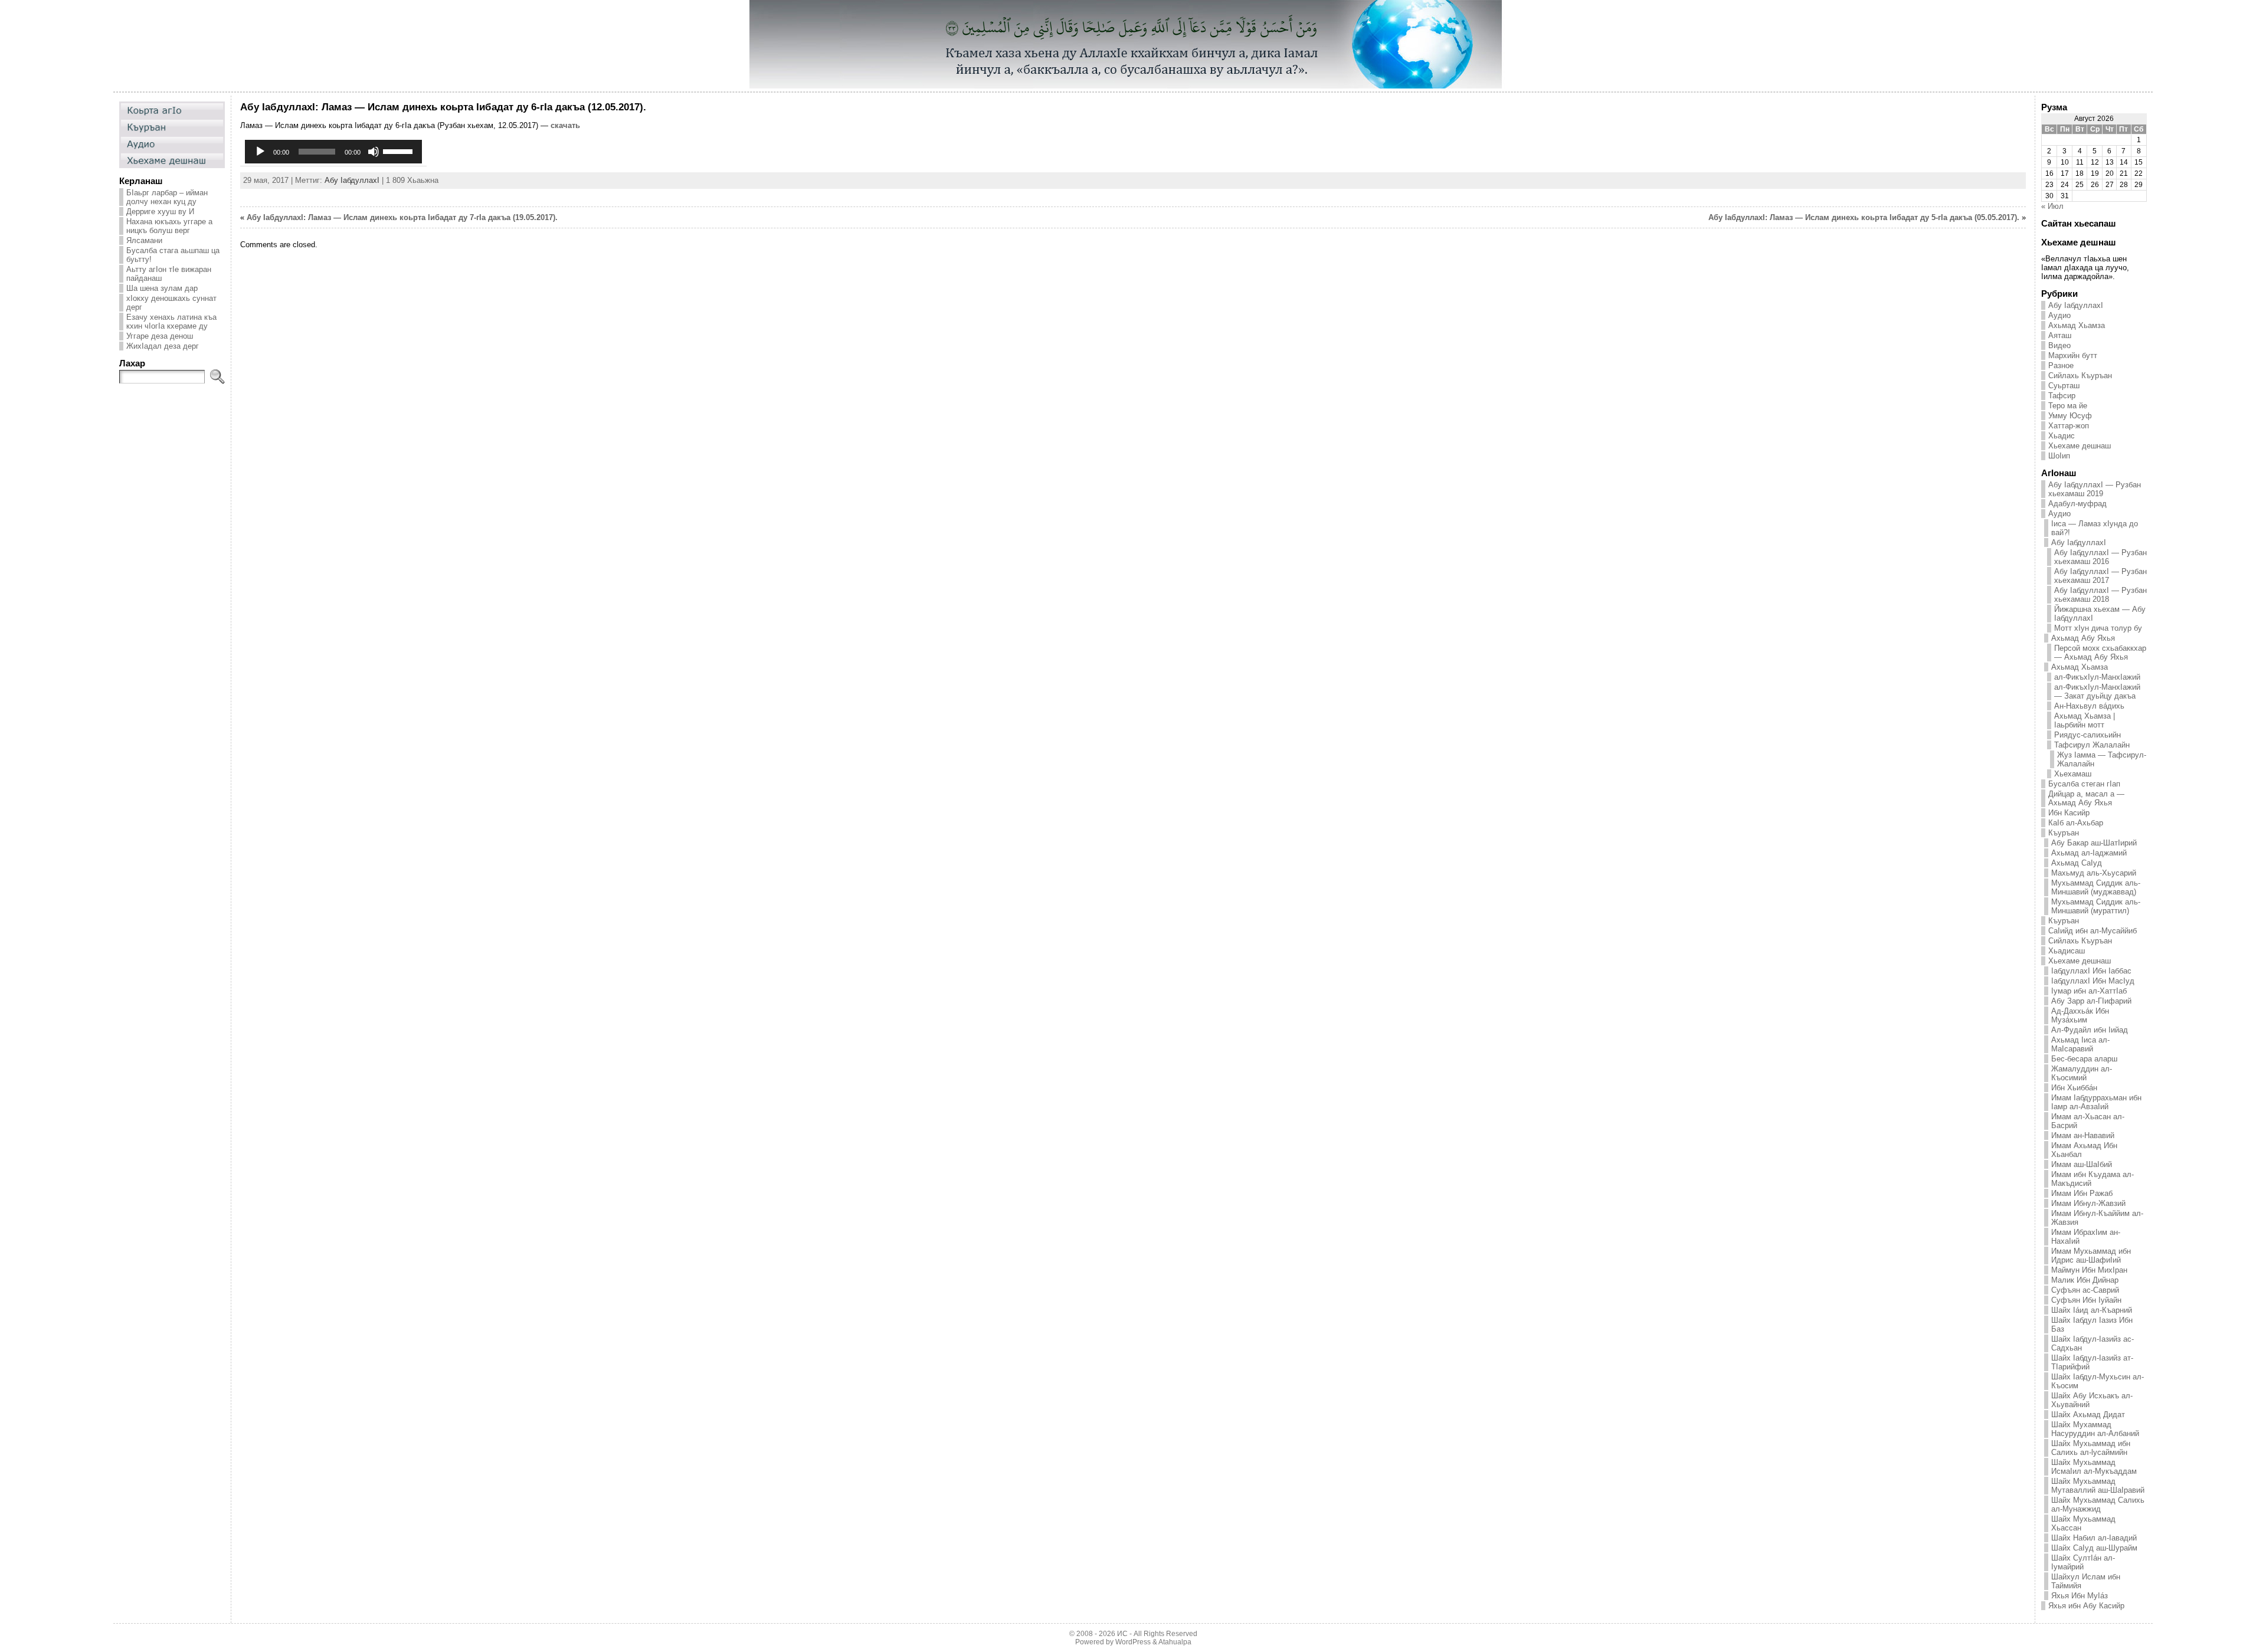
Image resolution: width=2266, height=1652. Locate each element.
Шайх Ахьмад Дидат (2088, 1415)
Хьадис (2062, 436)
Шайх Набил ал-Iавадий (2094, 1538)
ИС (1122, 1634)
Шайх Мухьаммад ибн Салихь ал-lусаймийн (2091, 1448)
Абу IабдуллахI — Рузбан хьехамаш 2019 (2095, 489)
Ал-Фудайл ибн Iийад (2090, 1030)
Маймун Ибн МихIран (2089, 1270)
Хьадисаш (2067, 951)
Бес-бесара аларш (2084, 1059)
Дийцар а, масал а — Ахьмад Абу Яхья (2086, 798)
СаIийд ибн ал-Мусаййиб (2093, 931)
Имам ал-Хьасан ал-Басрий (2088, 1121)
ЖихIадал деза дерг (163, 346)
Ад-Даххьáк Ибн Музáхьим (2080, 1015)
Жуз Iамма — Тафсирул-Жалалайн (2102, 759)
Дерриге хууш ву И (160, 212)
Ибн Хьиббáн (2074, 1088)
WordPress (1133, 1642)
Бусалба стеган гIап (2084, 784)
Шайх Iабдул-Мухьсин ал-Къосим (2098, 1381)
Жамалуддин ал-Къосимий (2082, 1073)
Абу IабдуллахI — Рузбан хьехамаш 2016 (2100, 557)
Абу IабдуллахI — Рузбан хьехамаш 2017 (2100, 576)
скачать (565, 125)
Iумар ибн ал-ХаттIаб (2089, 991)
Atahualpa (1175, 1642)
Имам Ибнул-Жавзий (2088, 1203)
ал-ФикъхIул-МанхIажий (2097, 677)
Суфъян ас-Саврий (2085, 1290)
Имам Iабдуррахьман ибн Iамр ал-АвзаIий (2096, 1102)
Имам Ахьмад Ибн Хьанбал (2084, 1150)
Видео (2059, 345)
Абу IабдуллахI (352, 180)
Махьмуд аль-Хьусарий (2094, 873)
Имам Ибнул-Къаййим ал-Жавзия (2097, 1218)
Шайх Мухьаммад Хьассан (2083, 1523)
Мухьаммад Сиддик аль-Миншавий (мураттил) (2096, 906)
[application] (333, 152)
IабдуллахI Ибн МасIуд (2093, 981)
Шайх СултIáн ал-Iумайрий (2083, 1562)
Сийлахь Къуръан (2080, 376)
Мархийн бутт (2073, 355)
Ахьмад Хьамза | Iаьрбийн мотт (2085, 720)
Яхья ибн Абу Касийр (2086, 1606)
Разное (2061, 366)
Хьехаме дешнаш (2080, 446)
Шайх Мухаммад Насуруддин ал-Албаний (2095, 1429)
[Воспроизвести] (260, 152)
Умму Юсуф (2070, 416)
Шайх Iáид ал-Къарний (2092, 1310)
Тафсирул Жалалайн (2092, 745)
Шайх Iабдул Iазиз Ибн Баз (2092, 1325)
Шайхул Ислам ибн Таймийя (2086, 1581)
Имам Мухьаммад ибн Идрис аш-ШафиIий (2091, 1256)
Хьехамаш (2073, 774)
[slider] (400, 150)
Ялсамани (144, 240)
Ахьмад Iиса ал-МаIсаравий (2080, 1044)
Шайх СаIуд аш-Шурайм (2094, 1548)
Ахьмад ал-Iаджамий (2089, 853)
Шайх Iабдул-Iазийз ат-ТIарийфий (2092, 1362)
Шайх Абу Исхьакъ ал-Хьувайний (2092, 1400)
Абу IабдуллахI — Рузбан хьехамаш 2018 (2100, 595)
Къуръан (2064, 833)
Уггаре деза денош (160, 336)
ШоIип (2059, 456)
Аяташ (2060, 335)
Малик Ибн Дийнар (2085, 1280)
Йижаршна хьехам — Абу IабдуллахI (2100, 614)
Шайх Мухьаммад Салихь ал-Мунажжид (2098, 1504)
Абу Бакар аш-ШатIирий (2094, 843)
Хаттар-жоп (2069, 426)
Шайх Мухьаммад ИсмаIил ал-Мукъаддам (2094, 1467)
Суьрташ (2064, 386)
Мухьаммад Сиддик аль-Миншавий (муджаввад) (2096, 887)
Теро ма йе (2068, 406)
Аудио (2059, 315)
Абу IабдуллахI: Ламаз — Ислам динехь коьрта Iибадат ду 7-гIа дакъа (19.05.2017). (402, 217)
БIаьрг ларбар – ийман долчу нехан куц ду (167, 197)
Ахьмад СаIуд (2077, 863)
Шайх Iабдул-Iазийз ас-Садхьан (2093, 1343)
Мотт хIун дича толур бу (2098, 628)
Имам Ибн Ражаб (2082, 1193)
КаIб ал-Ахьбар (2076, 823)
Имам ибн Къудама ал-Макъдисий (2093, 1179)
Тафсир (2062, 396)
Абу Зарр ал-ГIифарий (2091, 1001)
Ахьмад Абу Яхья (2083, 638)
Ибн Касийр (2069, 813)
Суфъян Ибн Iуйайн (2086, 1300)
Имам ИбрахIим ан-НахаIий (2086, 1237)
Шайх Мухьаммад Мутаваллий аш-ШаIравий (2098, 1486)
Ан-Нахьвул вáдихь (2089, 706)
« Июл (2052, 206)
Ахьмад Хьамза (2077, 325)
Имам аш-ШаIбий (2082, 1164)
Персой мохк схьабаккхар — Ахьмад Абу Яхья (2100, 653)
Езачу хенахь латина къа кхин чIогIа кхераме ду (171, 322)
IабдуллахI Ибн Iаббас (2091, 971)
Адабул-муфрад (2077, 504)
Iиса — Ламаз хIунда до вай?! (2095, 528)
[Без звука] (374, 152)
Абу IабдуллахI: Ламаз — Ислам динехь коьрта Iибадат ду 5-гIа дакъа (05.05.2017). (1864, 217)
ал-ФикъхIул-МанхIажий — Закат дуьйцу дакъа (2097, 691)
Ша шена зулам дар (162, 288)
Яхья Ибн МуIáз (2080, 1596)
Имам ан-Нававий (2083, 1135)
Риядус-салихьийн (2087, 735)
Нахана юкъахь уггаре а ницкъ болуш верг (169, 226)
